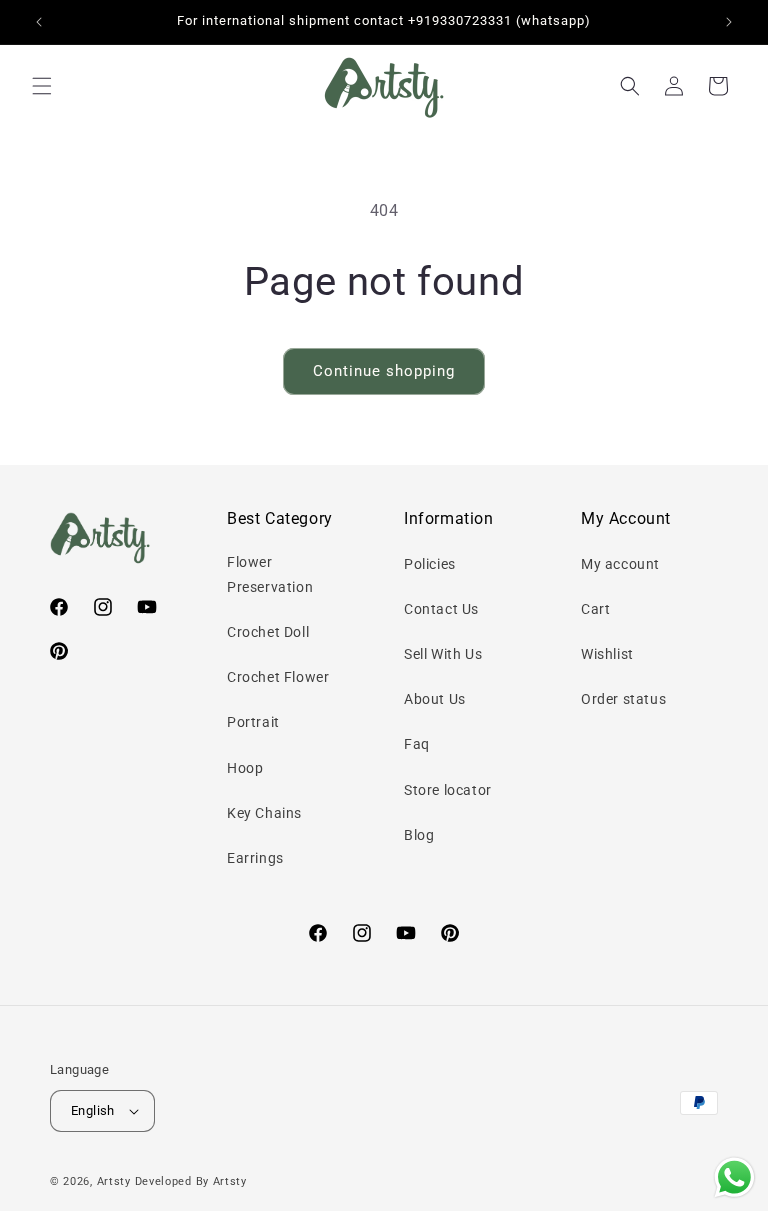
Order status (623, 699)
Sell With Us (443, 654)
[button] (42, 86)
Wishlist (607, 654)
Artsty (114, 1181)
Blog (419, 835)
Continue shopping (384, 371)
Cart (595, 609)
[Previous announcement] (39, 22)
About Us (435, 699)
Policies (430, 564)
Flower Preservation (270, 574)
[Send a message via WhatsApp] (734, 1177)
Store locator (448, 790)
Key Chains (264, 813)
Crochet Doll (268, 632)
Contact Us (441, 609)
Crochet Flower (278, 677)
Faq (417, 744)
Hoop (245, 768)
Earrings (255, 858)
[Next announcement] (729, 22)
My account (620, 564)
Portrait (253, 722)
